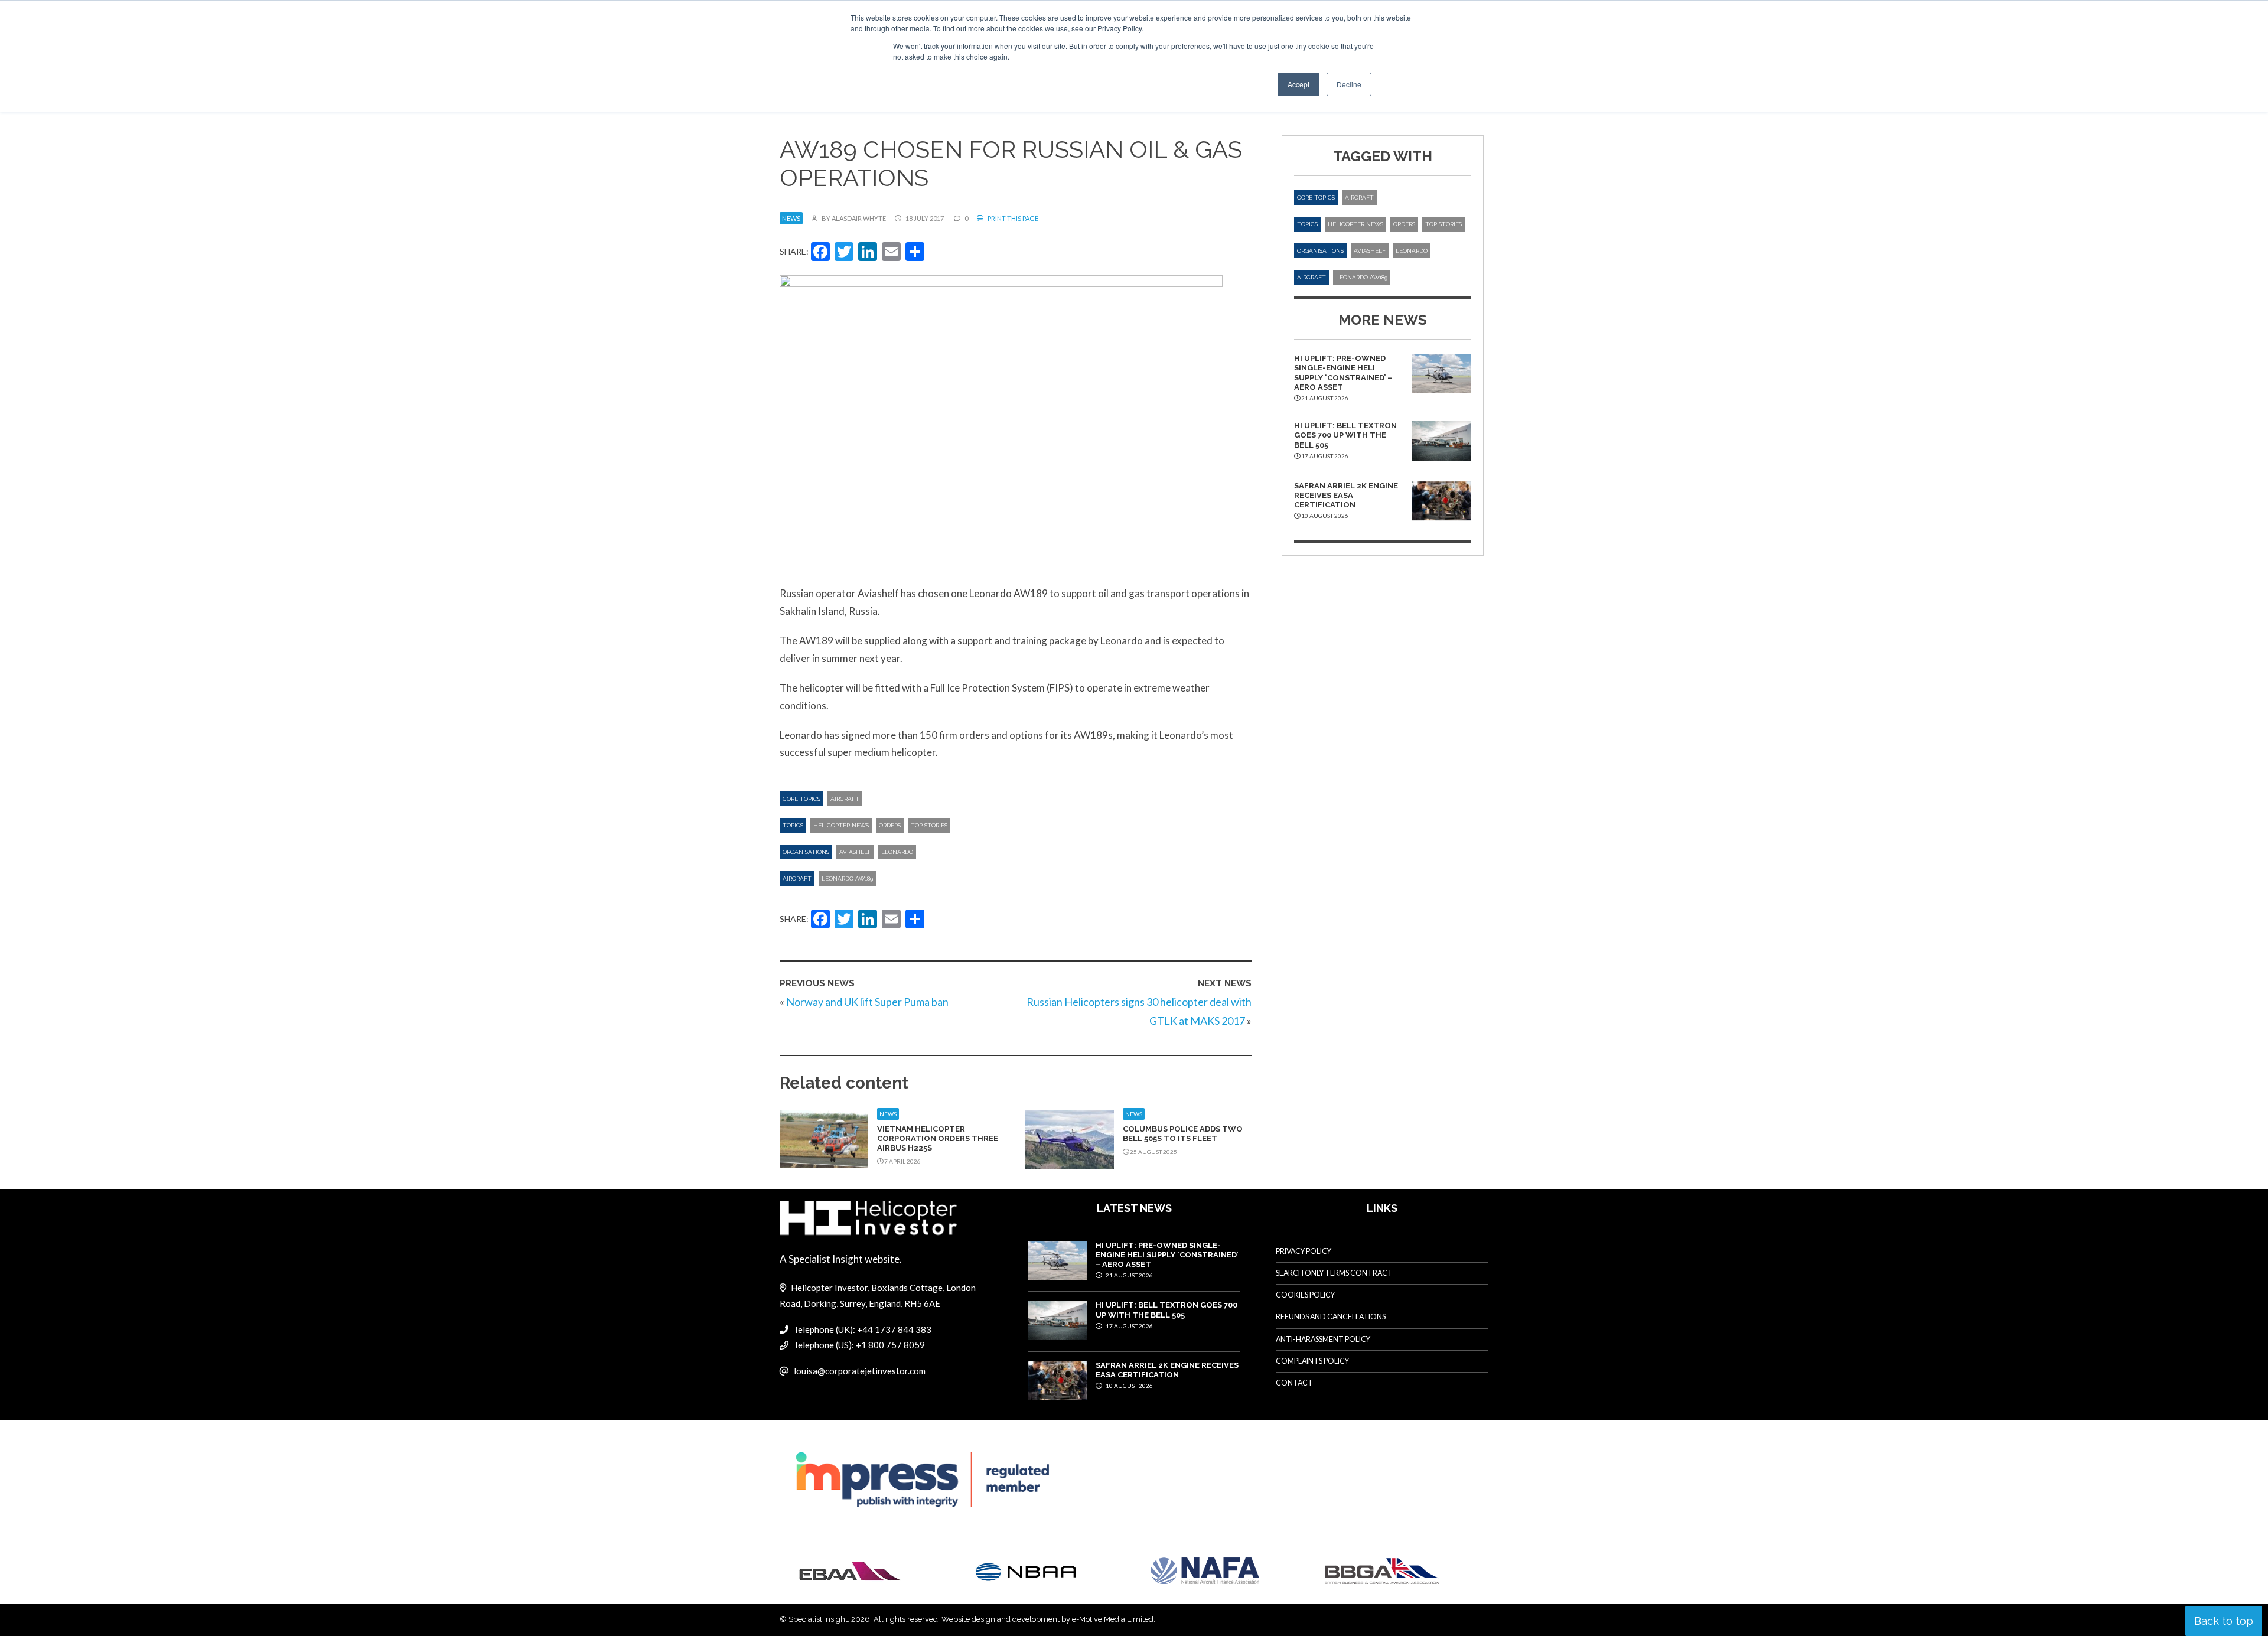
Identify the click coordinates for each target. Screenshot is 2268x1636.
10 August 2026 (1129, 1386)
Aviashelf (855, 852)
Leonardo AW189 (847, 879)
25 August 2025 (1153, 1152)
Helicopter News (841, 825)
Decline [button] (1349, 84)
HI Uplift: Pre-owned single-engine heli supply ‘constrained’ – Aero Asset (1343, 373)
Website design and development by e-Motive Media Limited (1047, 1619)
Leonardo (897, 852)
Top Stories (929, 825)
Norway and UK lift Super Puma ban (867, 1002)
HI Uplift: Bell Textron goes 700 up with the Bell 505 (1345, 435)
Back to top (2224, 1621)
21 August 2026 (1129, 1275)
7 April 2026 (902, 1161)
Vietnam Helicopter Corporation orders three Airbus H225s (938, 1139)
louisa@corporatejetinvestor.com (860, 1371)
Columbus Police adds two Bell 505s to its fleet (1183, 1134)
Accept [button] (1298, 84)
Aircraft (845, 799)
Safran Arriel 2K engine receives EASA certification (1346, 496)
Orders (890, 825)
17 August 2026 (1129, 1326)
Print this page (1012, 218)
